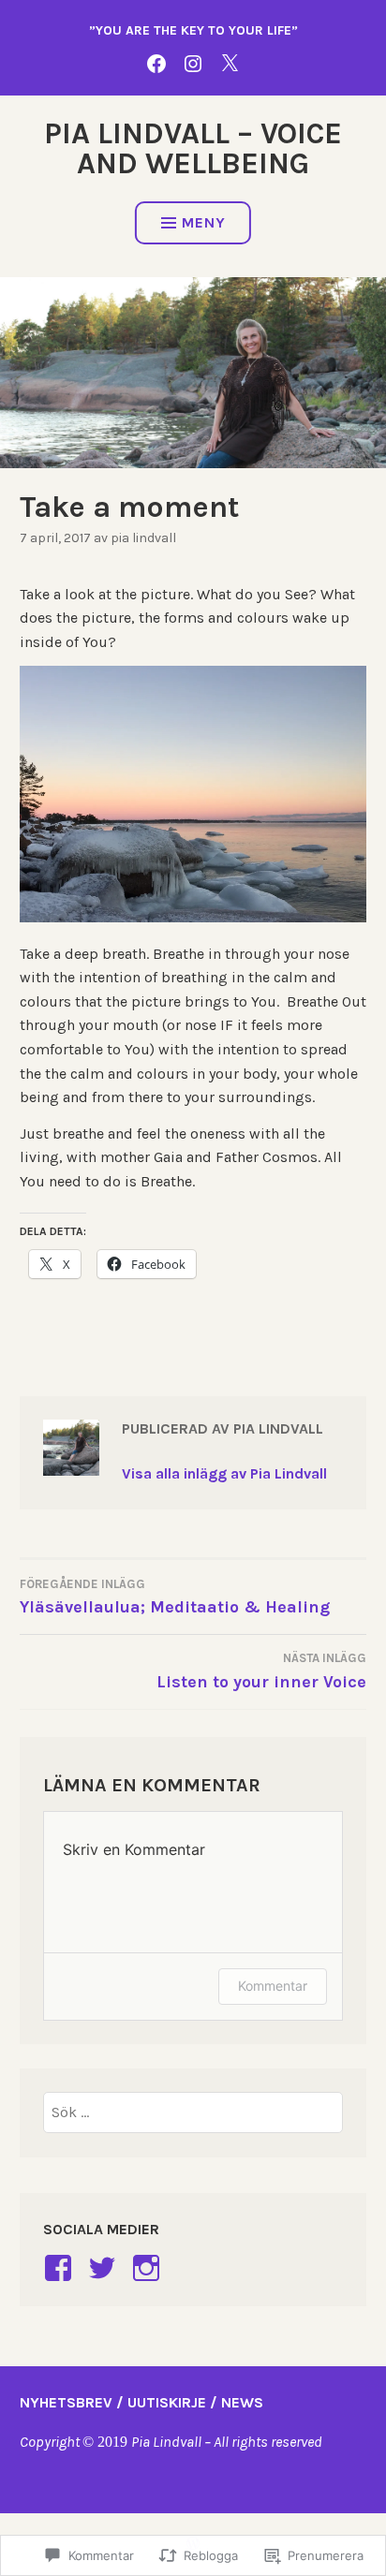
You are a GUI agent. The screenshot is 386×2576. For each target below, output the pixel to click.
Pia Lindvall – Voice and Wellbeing (193, 148)
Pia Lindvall (143, 538)
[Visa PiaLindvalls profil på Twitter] (105, 2268)
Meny (204, 222)
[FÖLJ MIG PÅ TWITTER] (230, 62)
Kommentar (273, 1986)
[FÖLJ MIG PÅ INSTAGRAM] (193, 62)
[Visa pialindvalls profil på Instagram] (149, 2268)
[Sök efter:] (193, 2112)
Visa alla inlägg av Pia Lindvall (224, 1473)
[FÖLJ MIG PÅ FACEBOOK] (156, 62)
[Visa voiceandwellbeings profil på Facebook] (61, 2268)
